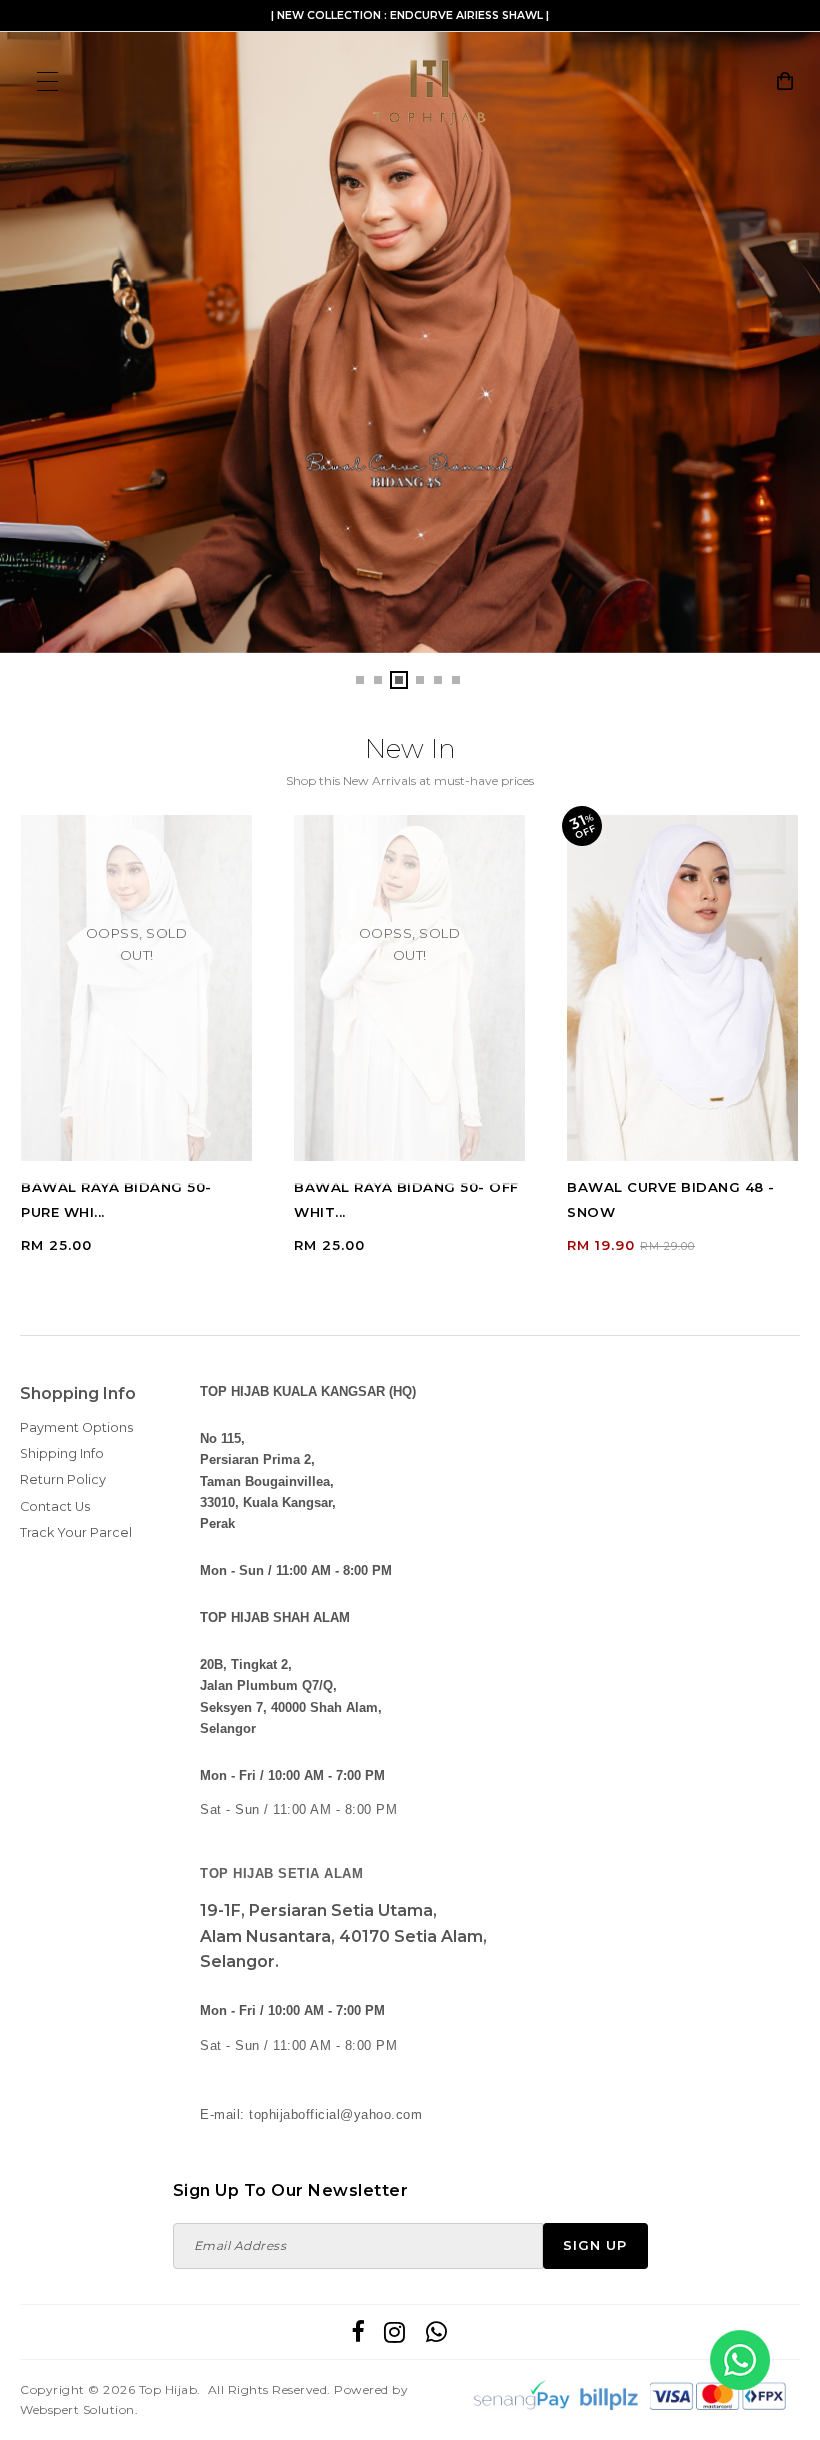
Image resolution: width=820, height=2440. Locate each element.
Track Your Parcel (76, 1532)
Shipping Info (62, 1453)
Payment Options (76, 1427)
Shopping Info (78, 1393)
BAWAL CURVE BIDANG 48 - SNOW (671, 1199)
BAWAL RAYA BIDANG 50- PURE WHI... (116, 1199)
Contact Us (55, 1506)
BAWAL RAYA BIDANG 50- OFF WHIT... (406, 1199)
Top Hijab (168, 2389)
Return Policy (63, 1479)
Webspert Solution (77, 2409)
